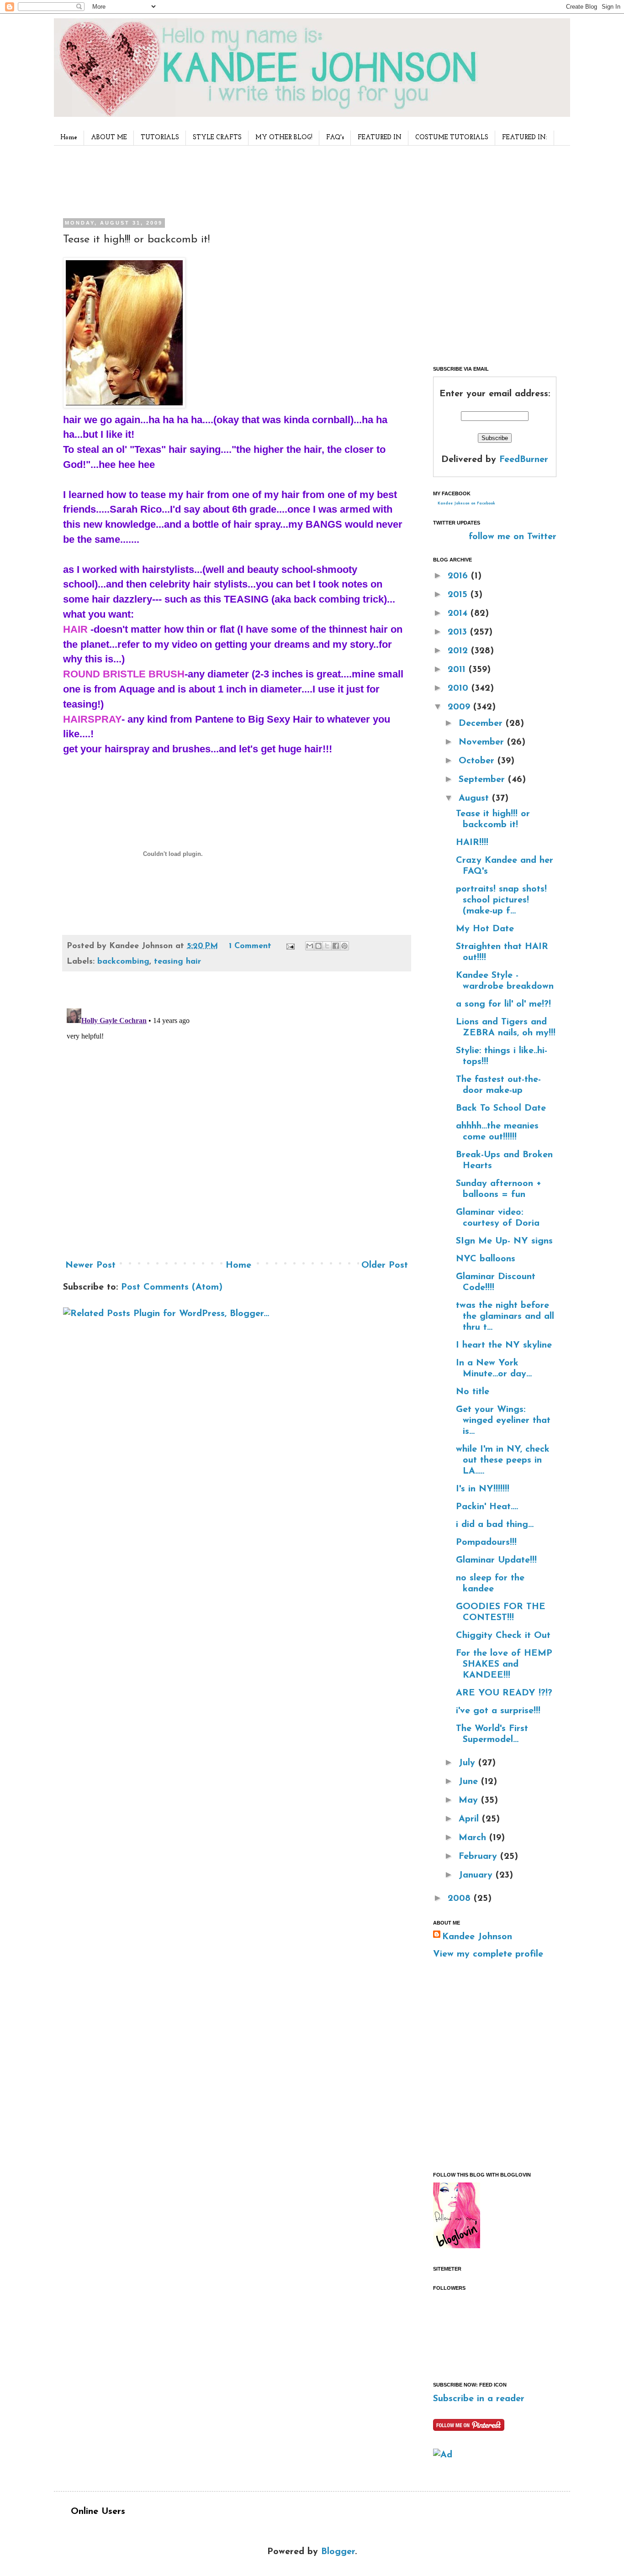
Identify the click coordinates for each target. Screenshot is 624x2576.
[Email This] (310, 946)
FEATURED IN (380, 138)
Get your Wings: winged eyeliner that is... (503, 1421)
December (482, 724)
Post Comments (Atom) (172, 1287)
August (475, 798)
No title (473, 1392)
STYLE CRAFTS (217, 138)
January (477, 1875)
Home (69, 138)
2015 (459, 595)
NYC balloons (486, 1259)
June (470, 1782)
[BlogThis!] (318, 946)
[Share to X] (327, 946)
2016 (459, 576)
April (470, 1819)
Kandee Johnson (477, 1937)
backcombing (123, 962)
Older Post (385, 1265)
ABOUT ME (109, 138)
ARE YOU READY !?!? (504, 1693)
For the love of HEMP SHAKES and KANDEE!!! (504, 1664)
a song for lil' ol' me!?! (503, 1004)
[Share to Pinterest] (344, 946)
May (470, 1800)
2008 (461, 1899)
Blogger (338, 2552)
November (483, 742)
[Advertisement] (234, 180)
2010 (460, 688)
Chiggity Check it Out (503, 1636)
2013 (459, 632)
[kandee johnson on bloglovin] (457, 2246)
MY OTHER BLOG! (284, 138)
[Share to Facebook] (336, 946)
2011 (458, 670)
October (478, 761)
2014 (459, 614)
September (483, 780)
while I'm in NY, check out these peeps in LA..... (503, 1460)
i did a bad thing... (495, 1525)
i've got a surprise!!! (498, 1711)
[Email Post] (290, 946)
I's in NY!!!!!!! (483, 1489)
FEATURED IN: (525, 138)
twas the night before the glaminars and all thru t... (505, 1317)
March (474, 1838)
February (479, 1857)
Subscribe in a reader (479, 2399)
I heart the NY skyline (504, 1345)
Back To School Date (501, 1108)
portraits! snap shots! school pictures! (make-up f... (501, 900)
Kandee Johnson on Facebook (466, 504)
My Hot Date (485, 929)
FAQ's (335, 138)
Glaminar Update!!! (496, 1560)
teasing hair (177, 962)
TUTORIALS (160, 138)
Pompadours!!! (486, 1542)
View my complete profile (488, 1954)
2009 (460, 707)
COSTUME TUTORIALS (452, 138)
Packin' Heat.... (487, 1507)
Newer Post (90, 1265)
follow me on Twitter (513, 537)
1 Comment (250, 946)
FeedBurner (524, 460)
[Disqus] (237, 1119)
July (468, 1763)
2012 (459, 651)
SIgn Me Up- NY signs (504, 1241)
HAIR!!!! (472, 843)
